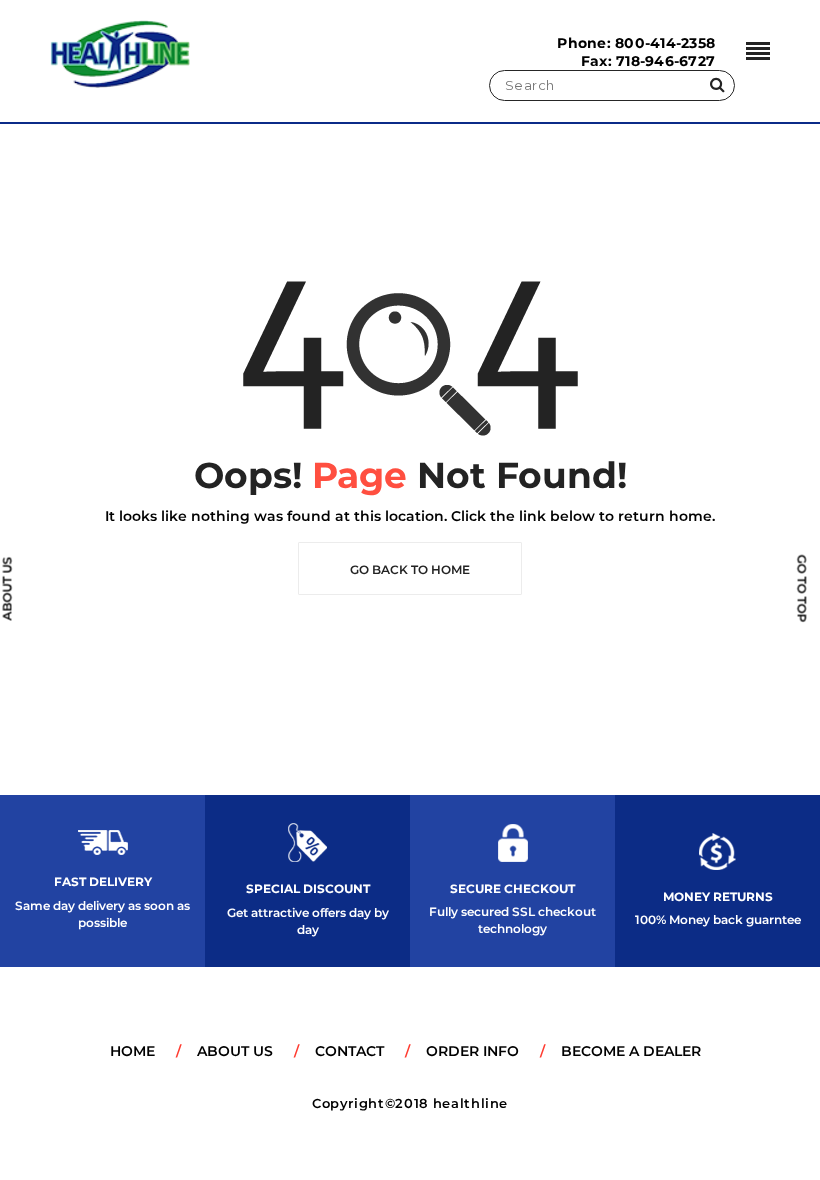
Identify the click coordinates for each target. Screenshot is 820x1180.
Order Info (472, 1051)
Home (132, 1051)
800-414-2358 (665, 43)
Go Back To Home (410, 569)
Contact (349, 1051)
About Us (235, 1051)
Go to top (802, 588)
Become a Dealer (631, 1051)
